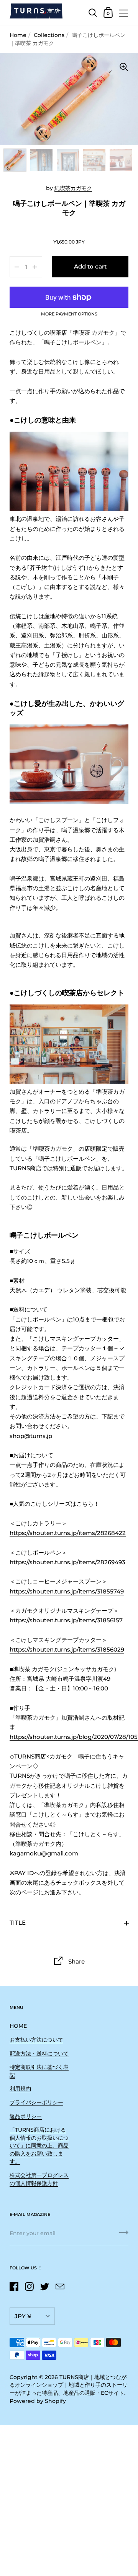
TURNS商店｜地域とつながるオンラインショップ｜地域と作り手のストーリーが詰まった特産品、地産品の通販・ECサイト (69, 2385)
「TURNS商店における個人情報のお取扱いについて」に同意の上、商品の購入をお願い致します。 (39, 2146)
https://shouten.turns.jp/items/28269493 (67, 1562)
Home (18, 35)
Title (18, 1923)
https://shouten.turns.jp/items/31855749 (67, 1592)
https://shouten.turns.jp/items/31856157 (66, 1620)
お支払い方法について (36, 2040)
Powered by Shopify (38, 2401)
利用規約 (20, 2089)
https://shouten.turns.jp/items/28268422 (68, 1533)
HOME (18, 2026)
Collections (49, 35)
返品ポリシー (26, 2116)
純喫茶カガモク (73, 188)
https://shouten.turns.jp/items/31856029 (67, 1650)
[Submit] (124, 2235)
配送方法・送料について (39, 2054)
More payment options (69, 314)
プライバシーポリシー (36, 2102)
